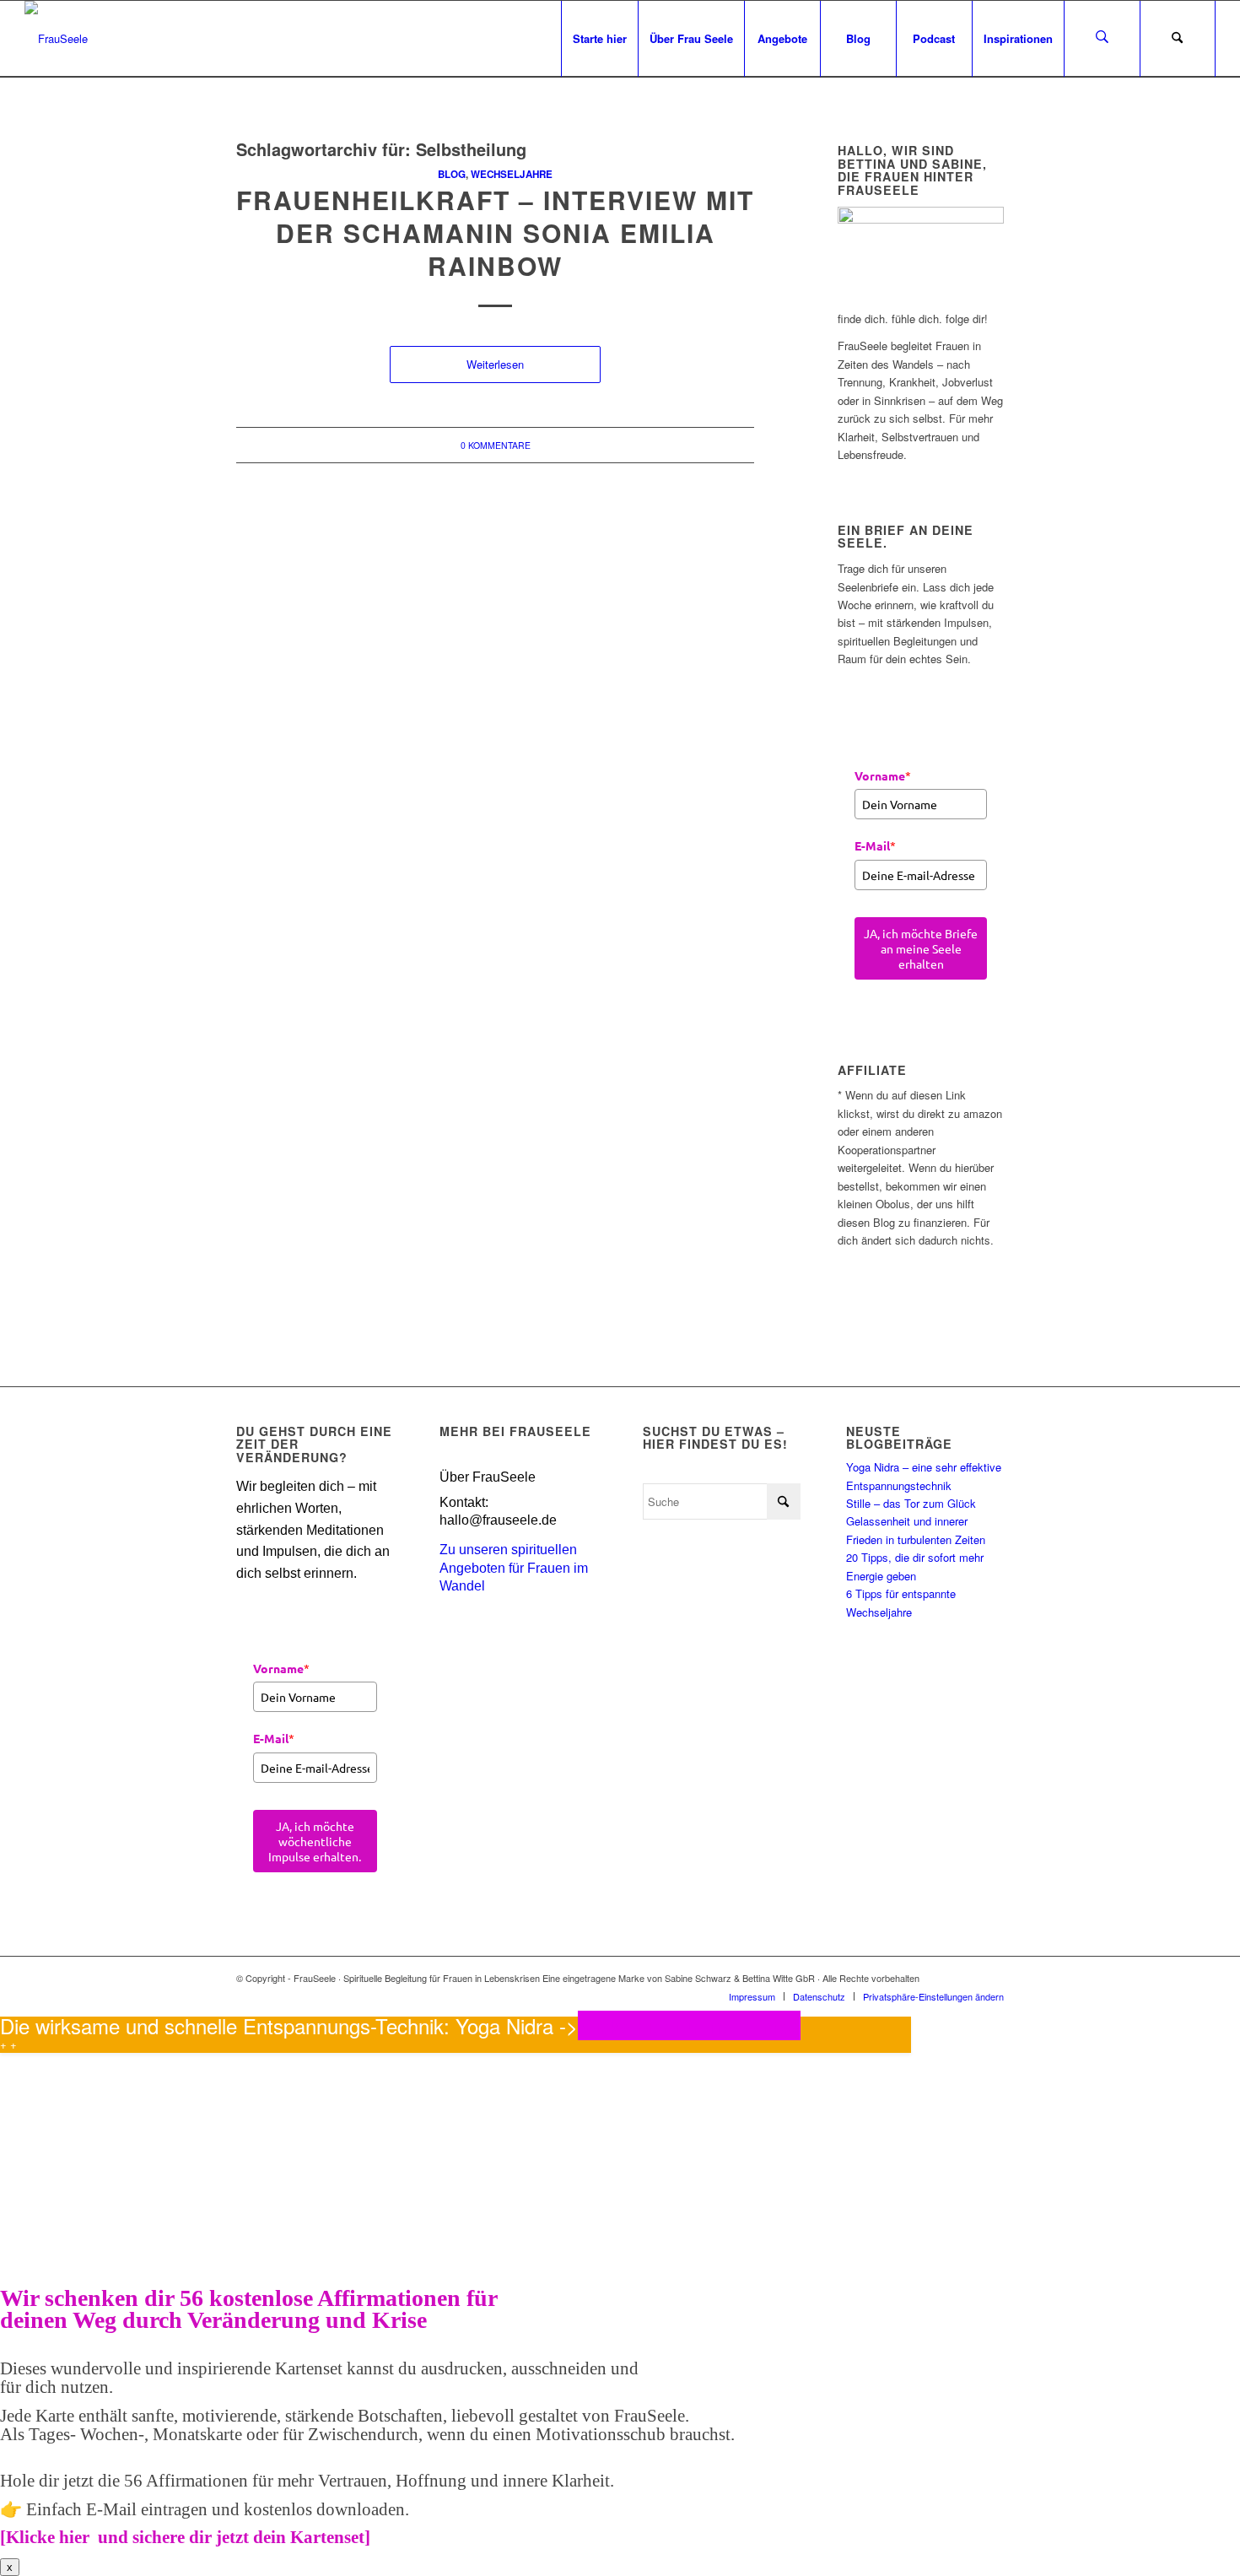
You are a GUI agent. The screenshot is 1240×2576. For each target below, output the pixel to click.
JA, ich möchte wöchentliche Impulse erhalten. (315, 1841)
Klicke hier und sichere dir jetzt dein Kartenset (185, 2537)
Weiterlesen (495, 364)
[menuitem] (599, 39)
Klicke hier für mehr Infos (689, 2025)
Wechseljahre (512, 174)
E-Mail (875, 845)
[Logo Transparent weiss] (56, 39)
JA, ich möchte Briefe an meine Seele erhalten (921, 948)
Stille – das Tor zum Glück (911, 1503)
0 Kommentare (496, 445)
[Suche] (1178, 39)
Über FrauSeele (488, 1477)
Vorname (883, 775)
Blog (452, 174)
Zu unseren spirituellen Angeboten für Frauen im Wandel (514, 1568)
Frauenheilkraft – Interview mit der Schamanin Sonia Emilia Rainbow (495, 232)
